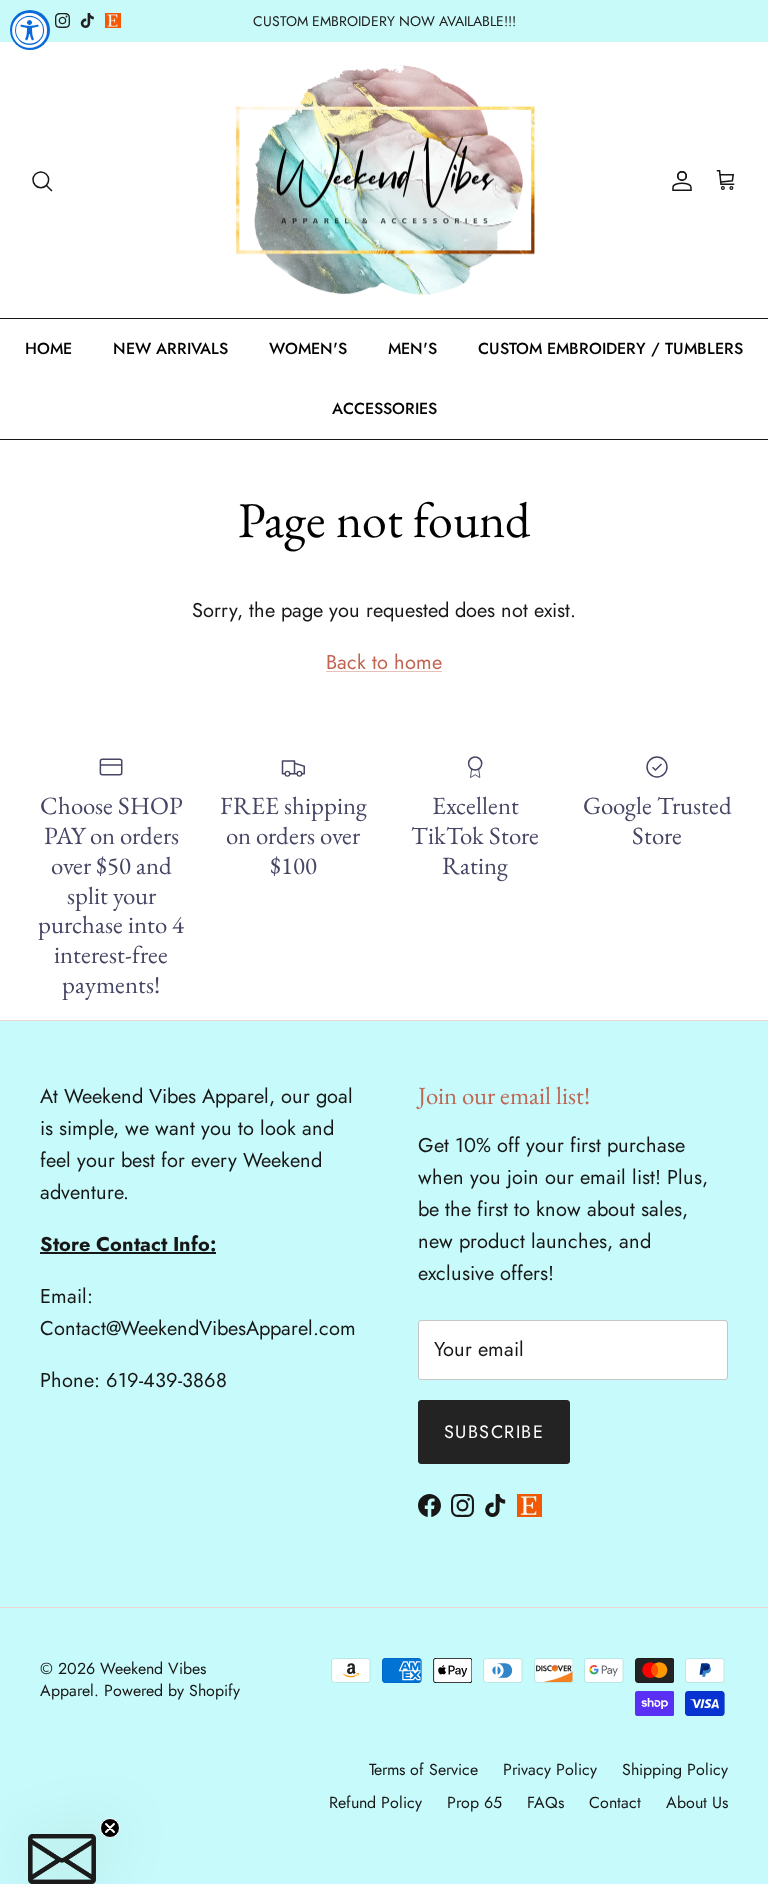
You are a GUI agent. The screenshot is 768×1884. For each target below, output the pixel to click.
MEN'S (412, 348)
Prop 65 (474, 1802)
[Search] (42, 180)
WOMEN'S (308, 348)
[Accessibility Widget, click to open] (30, 30)
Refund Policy (375, 1802)
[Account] (678, 180)
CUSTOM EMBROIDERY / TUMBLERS (610, 348)
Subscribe (494, 1432)
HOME (48, 348)
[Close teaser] (110, 1828)
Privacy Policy (550, 1769)
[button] (62, 1859)
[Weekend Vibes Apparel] (384, 180)
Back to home (384, 662)
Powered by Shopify (172, 1690)
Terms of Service (423, 1769)
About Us (697, 1802)
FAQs (545, 1802)
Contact (615, 1802)
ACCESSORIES (384, 408)
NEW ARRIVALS (170, 348)
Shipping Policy (675, 1769)
